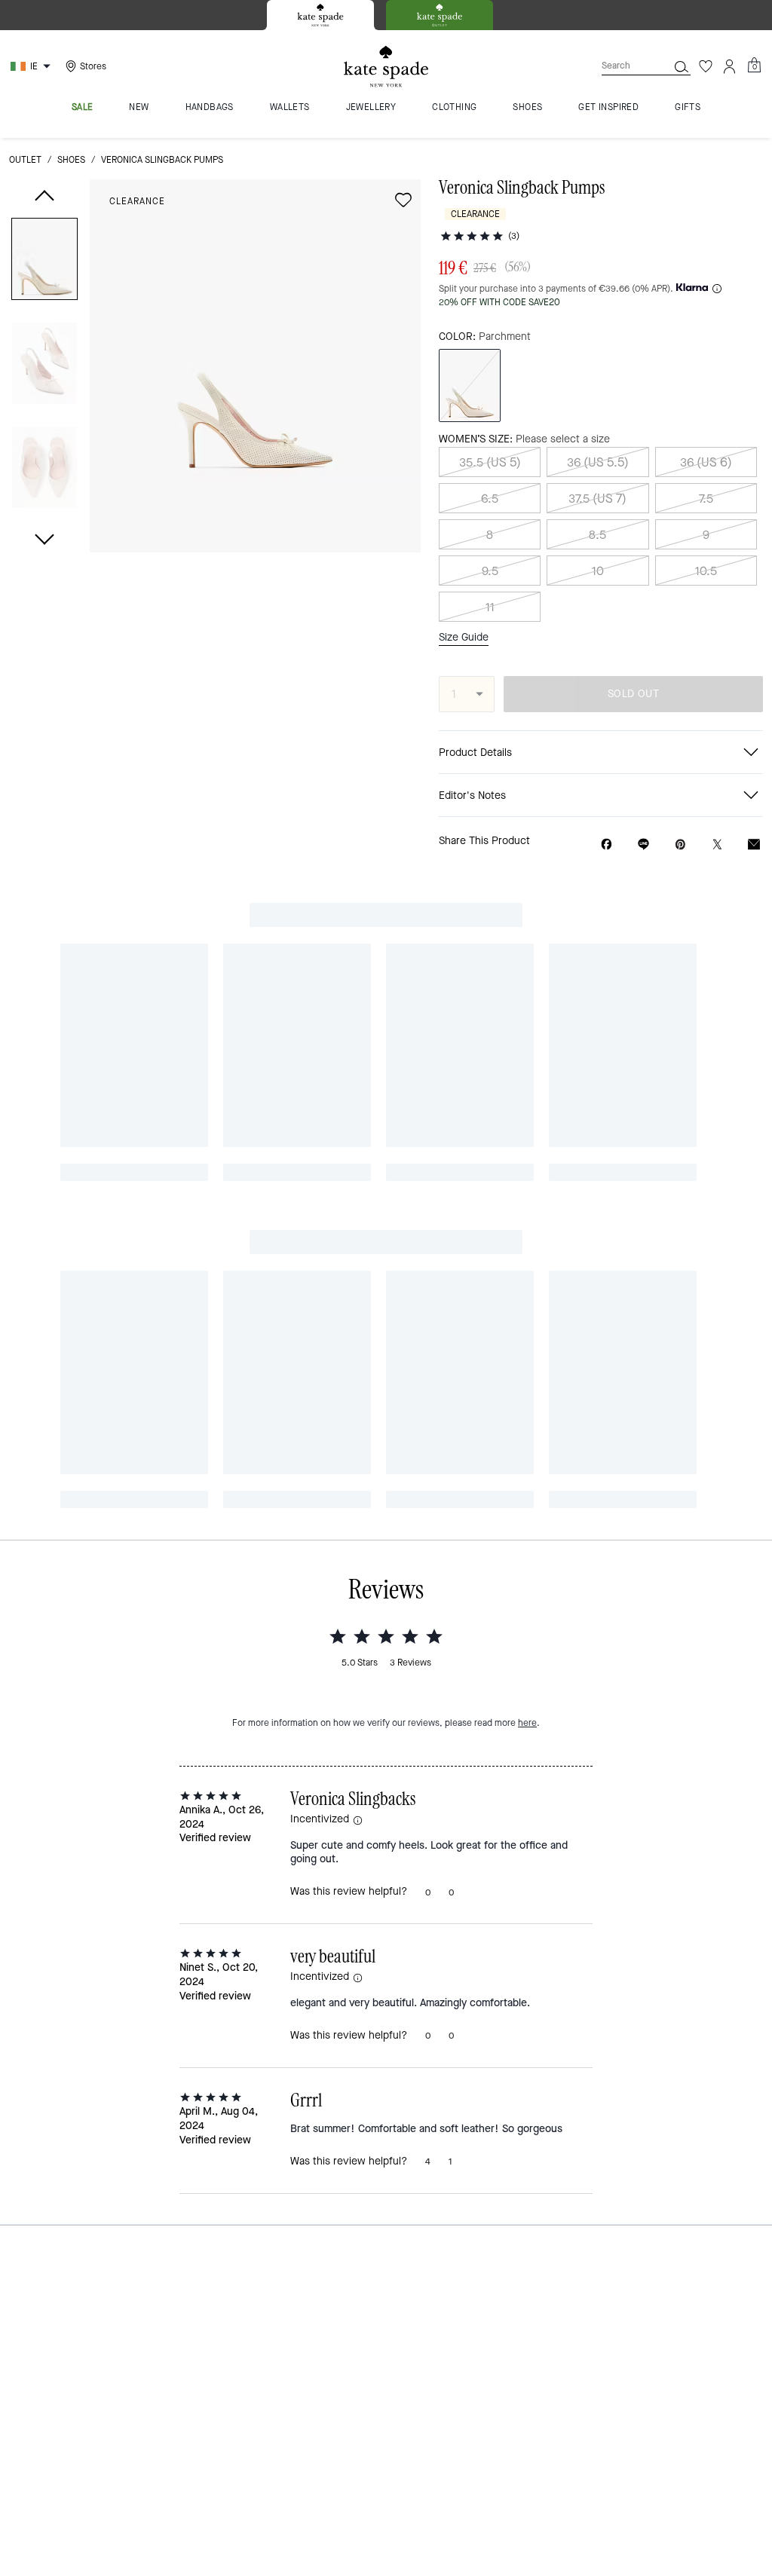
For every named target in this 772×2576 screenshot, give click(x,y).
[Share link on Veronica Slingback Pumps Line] (643, 844)
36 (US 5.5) (598, 462)
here (527, 1723)
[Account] (730, 66)
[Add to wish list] (403, 200)
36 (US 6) (706, 462)
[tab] (320, 15)
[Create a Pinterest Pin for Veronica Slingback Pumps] (680, 844)
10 (598, 571)
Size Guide (464, 638)
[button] (44, 262)
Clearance (137, 201)
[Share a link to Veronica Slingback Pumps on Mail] (754, 844)
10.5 (706, 571)
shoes (71, 160)
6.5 (490, 499)
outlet (25, 160)
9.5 (490, 571)
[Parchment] (470, 385)
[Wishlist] (706, 66)
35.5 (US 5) (490, 462)
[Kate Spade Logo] (386, 67)
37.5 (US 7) (597, 499)
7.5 (706, 499)
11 (490, 607)
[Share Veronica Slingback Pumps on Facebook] (607, 844)
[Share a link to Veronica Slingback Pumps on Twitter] (717, 844)
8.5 (597, 535)
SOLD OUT (633, 694)
